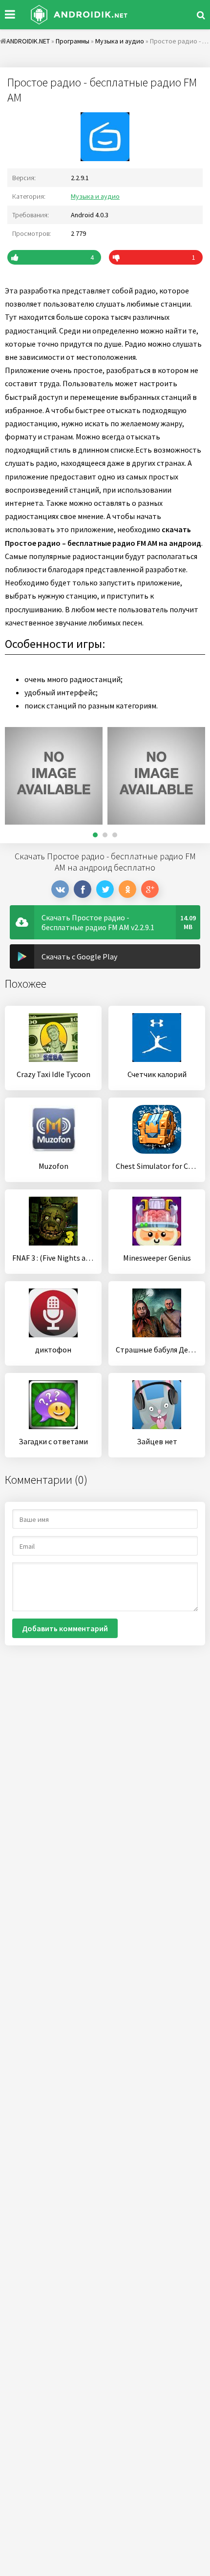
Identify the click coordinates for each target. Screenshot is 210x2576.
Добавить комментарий (65, 1628)
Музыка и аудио (95, 196)
